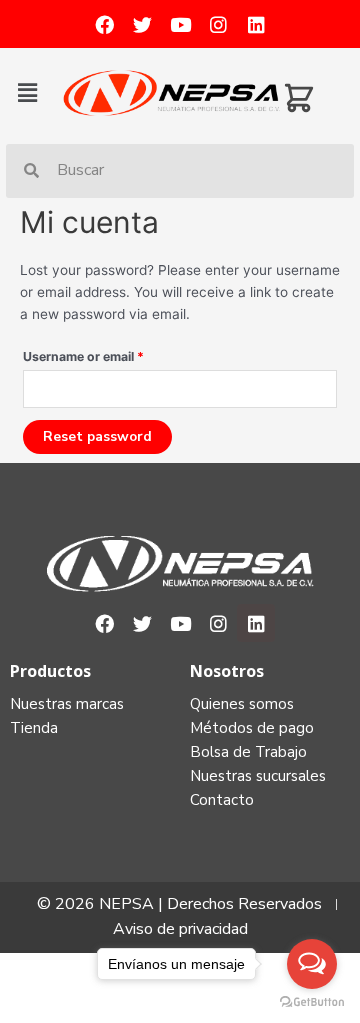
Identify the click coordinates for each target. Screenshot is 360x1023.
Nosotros (227, 671)
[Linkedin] (256, 24)
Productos (50, 671)
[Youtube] (180, 24)
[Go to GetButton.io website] (312, 1002)
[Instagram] (218, 24)
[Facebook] (104, 24)
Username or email (83, 356)
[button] (35, 92)
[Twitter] (142, 24)
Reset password (97, 436)
